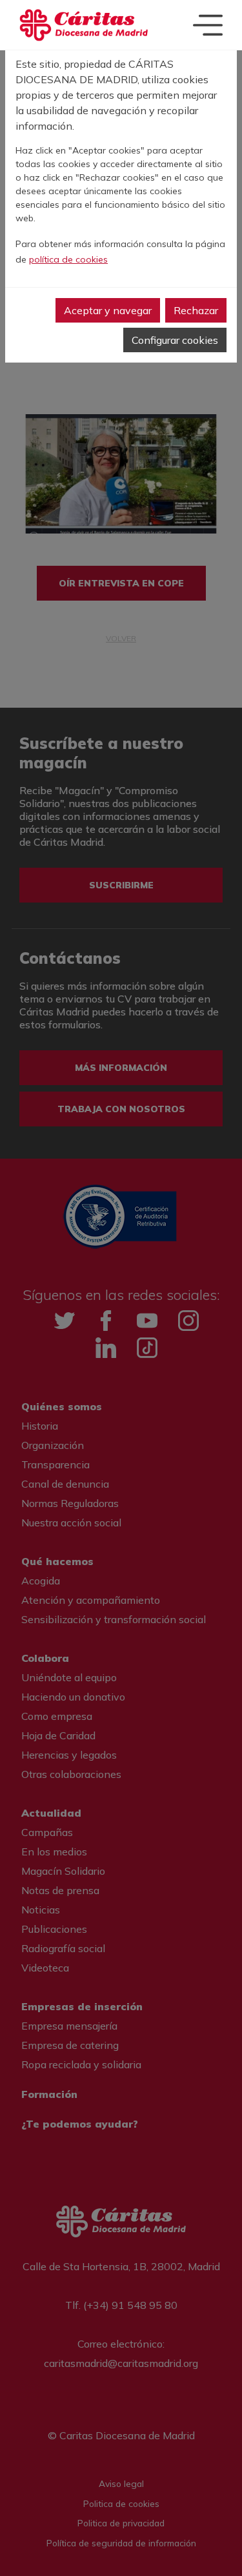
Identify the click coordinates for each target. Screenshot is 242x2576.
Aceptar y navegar (108, 310)
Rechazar (196, 310)
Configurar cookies (175, 340)
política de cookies (68, 259)
